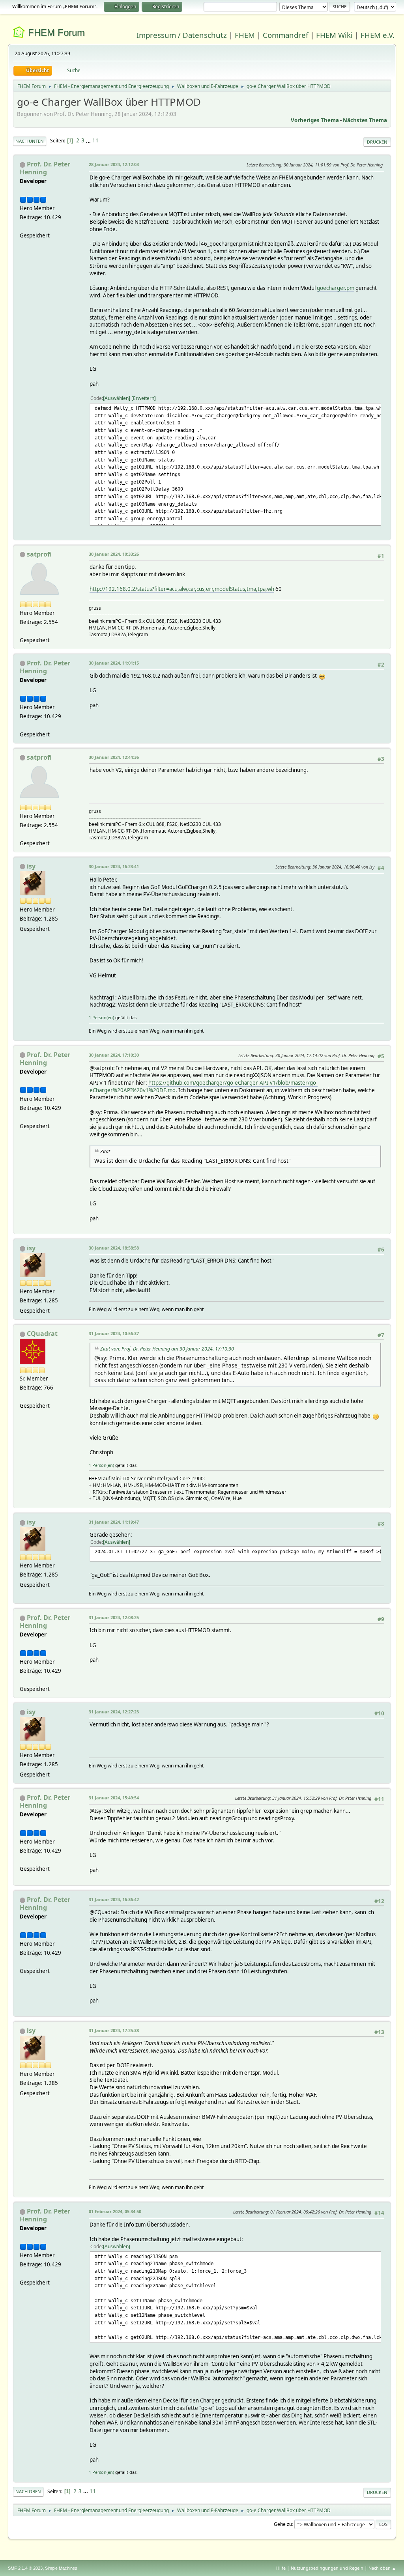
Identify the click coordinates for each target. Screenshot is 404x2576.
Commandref (285, 35)
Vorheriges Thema (315, 120)
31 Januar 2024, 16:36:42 (114, 1899)
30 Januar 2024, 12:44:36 (114, 757)
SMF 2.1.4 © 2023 (25, 2568)
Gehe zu (283, 2524)
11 (95, 140)
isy (31, 866)
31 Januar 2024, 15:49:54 (114, 1798)
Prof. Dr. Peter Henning (45, 168)
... (89, 140)
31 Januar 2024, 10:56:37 (114, 1333)
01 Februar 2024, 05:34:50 (115, 2211)
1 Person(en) (101, 1017)
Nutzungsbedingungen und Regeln (327, 2568)
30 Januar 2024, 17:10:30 (114, 1055)
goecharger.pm (336, 288)
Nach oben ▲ (382, 2568)
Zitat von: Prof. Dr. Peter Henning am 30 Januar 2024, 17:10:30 (167, 1349)
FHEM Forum (56, 33)
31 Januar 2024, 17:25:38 (114, 2030)
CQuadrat (42, 1334)
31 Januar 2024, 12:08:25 (114, 1617)
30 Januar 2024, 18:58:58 (114, 1248)
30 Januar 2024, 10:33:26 (114, 554)
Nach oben (28, 2491)
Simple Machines (61, 2568)
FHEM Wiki (334, 35)
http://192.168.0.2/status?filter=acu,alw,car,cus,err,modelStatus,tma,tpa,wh (182, 589)
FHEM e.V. (378, 35)
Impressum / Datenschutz (182, 35)
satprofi (39, 554)
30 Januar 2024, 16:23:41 (114, 866)
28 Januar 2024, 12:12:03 (114, 164)
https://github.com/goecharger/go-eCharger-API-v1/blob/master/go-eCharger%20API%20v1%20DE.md (204, 1086)
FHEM (245, 35)
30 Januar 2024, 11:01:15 (114, 663)
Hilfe (281, 2568)
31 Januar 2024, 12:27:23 (114, 1712)
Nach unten (30, 141)
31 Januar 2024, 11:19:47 (114, 1522)
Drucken (377, 142)
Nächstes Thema (365, 120)
